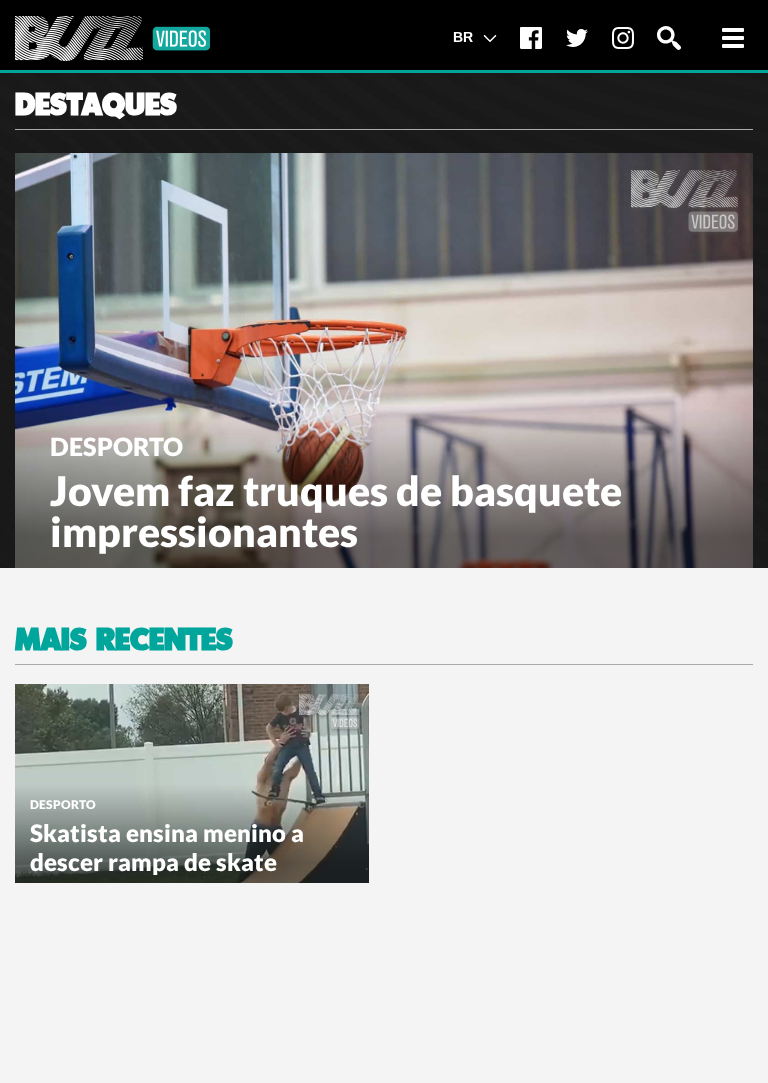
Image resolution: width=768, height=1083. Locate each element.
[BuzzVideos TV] (112, 38)
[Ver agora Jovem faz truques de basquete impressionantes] (384, 358)
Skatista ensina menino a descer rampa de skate (167, 847)
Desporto (116, 446)
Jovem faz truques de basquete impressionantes (336, 511)
